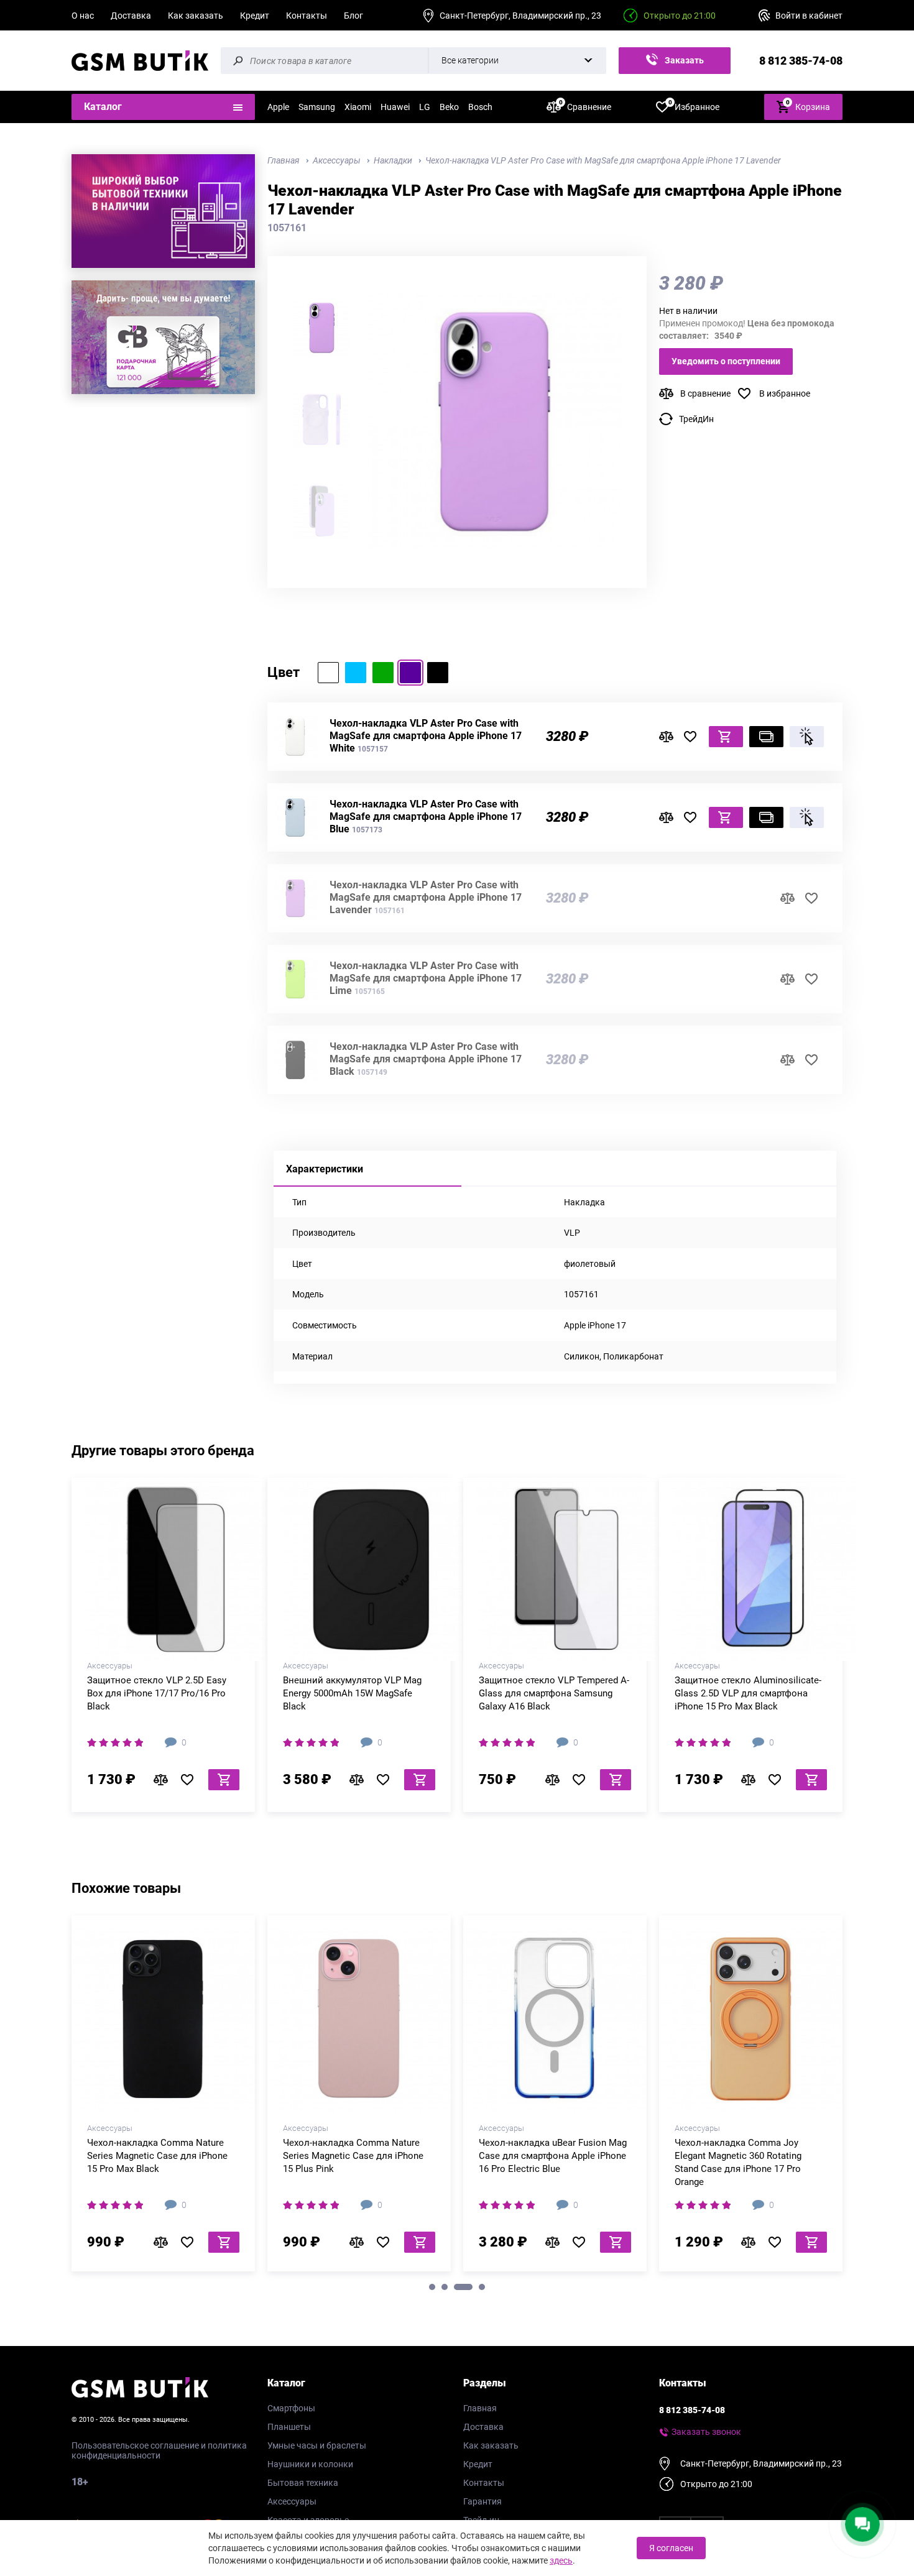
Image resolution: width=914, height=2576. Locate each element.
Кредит (255, 16)
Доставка (131, 16)
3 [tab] (463, 2287)
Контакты (307, 16)
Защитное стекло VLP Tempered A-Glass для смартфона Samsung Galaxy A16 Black (554, 1693)
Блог (353, 16)
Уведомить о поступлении (726, 361)
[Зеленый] (383, 673)
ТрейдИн (696, 419)
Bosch (480, 107)
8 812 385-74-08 (801, 61)
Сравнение (585, 106)
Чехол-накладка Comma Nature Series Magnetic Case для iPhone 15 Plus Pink (353, 2156)
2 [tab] (445, 2287)
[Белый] (328, 673)
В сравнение (705, 393)
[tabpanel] (163, 2098)
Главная (480, 2408)
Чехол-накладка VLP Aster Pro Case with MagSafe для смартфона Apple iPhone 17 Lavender (426, 897)
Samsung (317, 107)
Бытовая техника (303, 2483)
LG (425, 107)
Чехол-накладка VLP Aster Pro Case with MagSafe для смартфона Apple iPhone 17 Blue (426, 816)
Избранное (694, 106)
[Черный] (438, 673)
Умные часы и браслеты (317, 2445)
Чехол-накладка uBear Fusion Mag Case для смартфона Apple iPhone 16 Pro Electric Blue (553, 2156)
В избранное (785, 393)
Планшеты (289, 2427)
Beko (449, 107)
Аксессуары (292, 2501)
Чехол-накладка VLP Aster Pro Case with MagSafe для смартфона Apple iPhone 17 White (426, 736)
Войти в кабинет (809, 16)
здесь (561, 2560)
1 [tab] (432, 2287)
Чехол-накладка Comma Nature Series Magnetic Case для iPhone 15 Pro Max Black (157, 2156)
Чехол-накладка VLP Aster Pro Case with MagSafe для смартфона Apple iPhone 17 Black (426, 1059)
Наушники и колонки (310, 2464)
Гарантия (482, 2501)
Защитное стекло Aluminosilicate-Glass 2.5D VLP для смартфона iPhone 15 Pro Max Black (748, 1693)
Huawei (395, 107)
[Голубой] (356, 673)
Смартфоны (291, 2408)
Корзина (808, 105)
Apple (278, 107)
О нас (83, 16)
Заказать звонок (682, 65)
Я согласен (671, 2548)
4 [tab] (482, 2287)
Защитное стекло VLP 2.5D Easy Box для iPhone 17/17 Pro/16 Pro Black (157, 1693)
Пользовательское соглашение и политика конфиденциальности (159, 2450)
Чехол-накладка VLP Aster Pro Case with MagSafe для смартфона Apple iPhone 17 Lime (426, 978)
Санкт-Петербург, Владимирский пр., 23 (520, 16)
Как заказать (196, 16)
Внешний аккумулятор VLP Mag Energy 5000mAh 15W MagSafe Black (352, 1693)
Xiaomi (358, 107)
